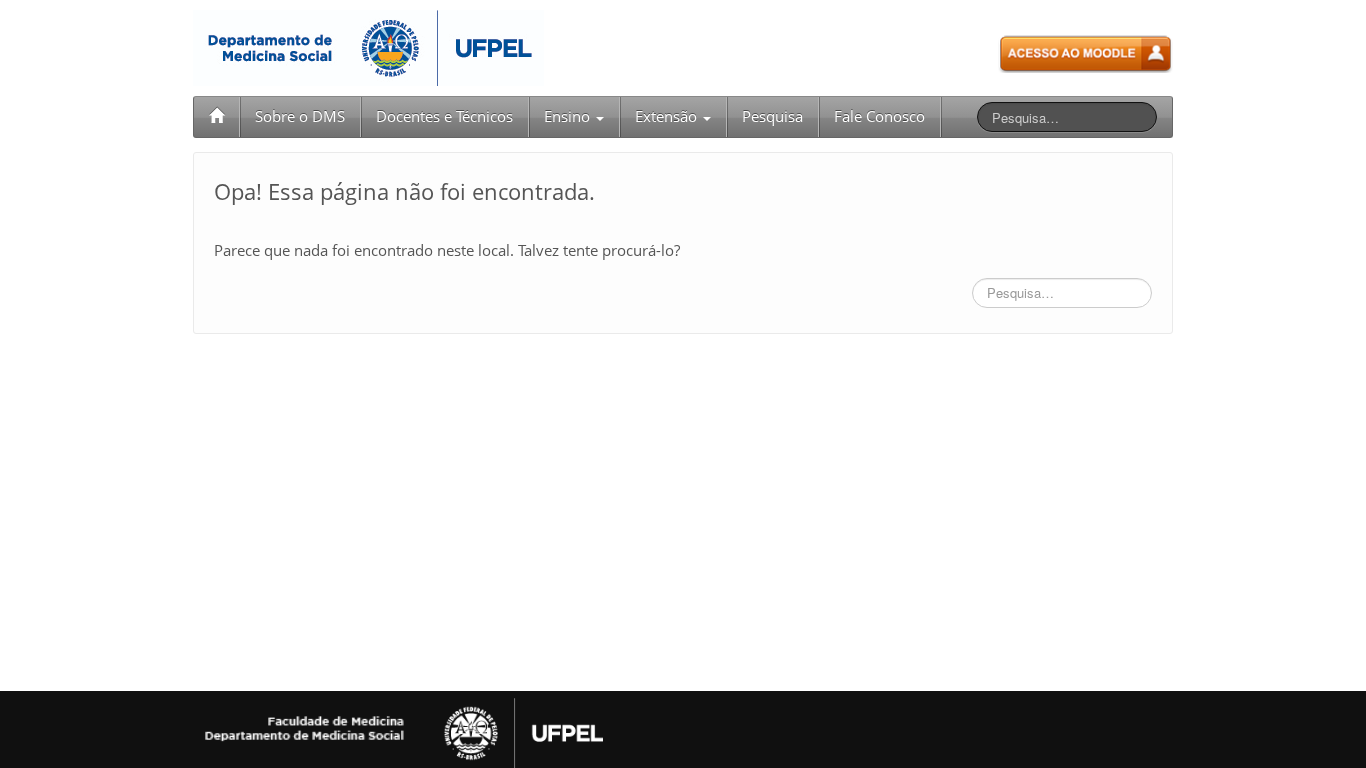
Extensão (668, 116)
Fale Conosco (879, 116)
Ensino (569, 116)
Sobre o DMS (300, 116)
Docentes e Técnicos (444, 116)
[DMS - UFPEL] (368, 46)
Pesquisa (772, 116)
